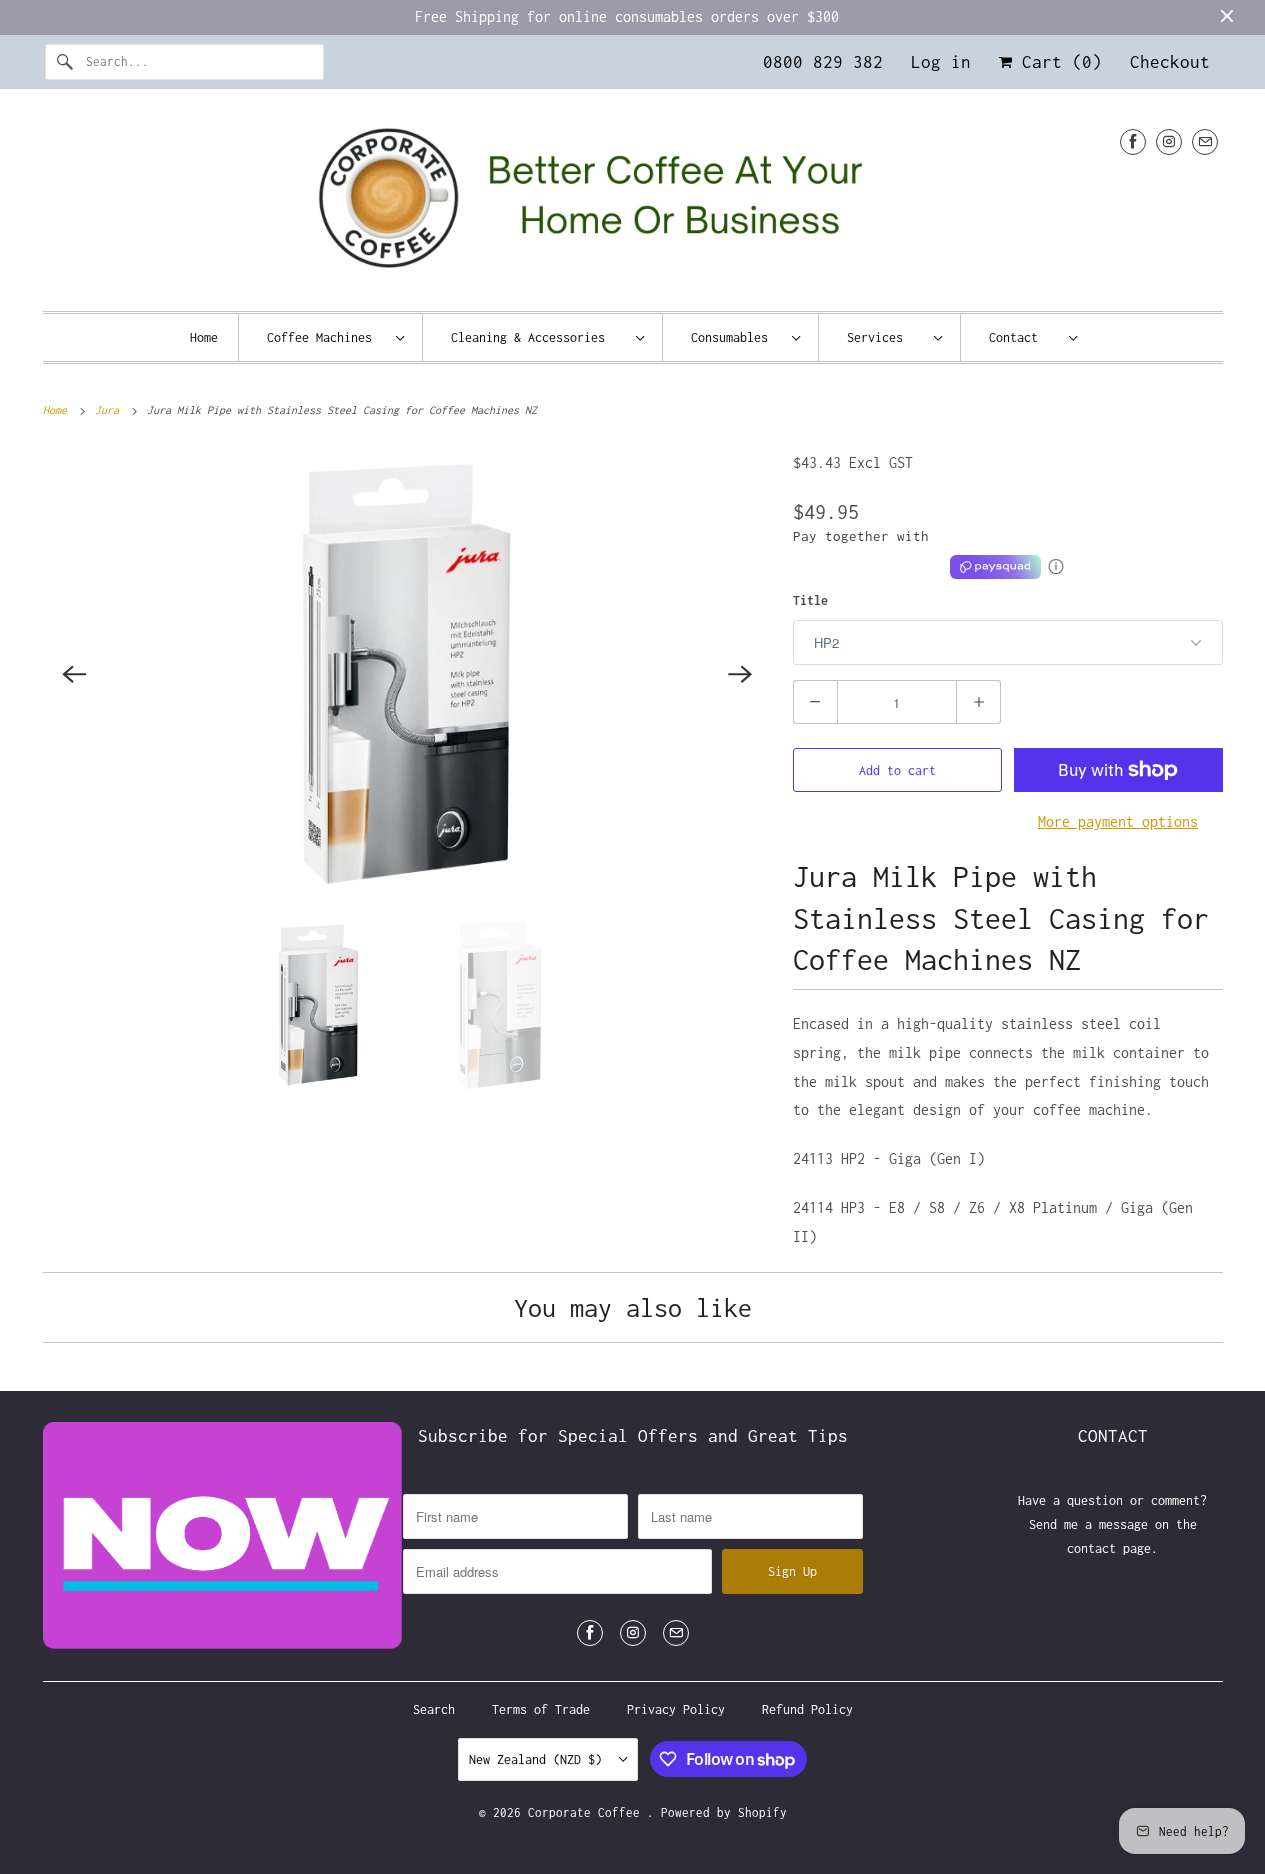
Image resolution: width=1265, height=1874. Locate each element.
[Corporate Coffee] (633, 205)
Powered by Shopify (724, 1812)
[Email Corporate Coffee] (1205, 141)
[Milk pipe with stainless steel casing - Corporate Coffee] (408, 674)
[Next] (741, 674)
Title (810, 600)
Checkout (1170, 62)
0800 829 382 (823, 62)
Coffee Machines (326, 337)
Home (204, 337)
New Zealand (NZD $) (539, 1759)
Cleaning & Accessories (538, 337)
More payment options (1118, 821)
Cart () (1057, 62)
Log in (941, 62)
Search (434, 1709)
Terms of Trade (541, 1709)
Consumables (736, 337)
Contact (1024, 337)
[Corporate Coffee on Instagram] (1169, 141)
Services (885, 337)
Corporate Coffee (587, 1812)
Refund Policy (807, 1709)
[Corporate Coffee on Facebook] (1133, 141)
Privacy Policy (676, 1709)
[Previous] (75, 674)
